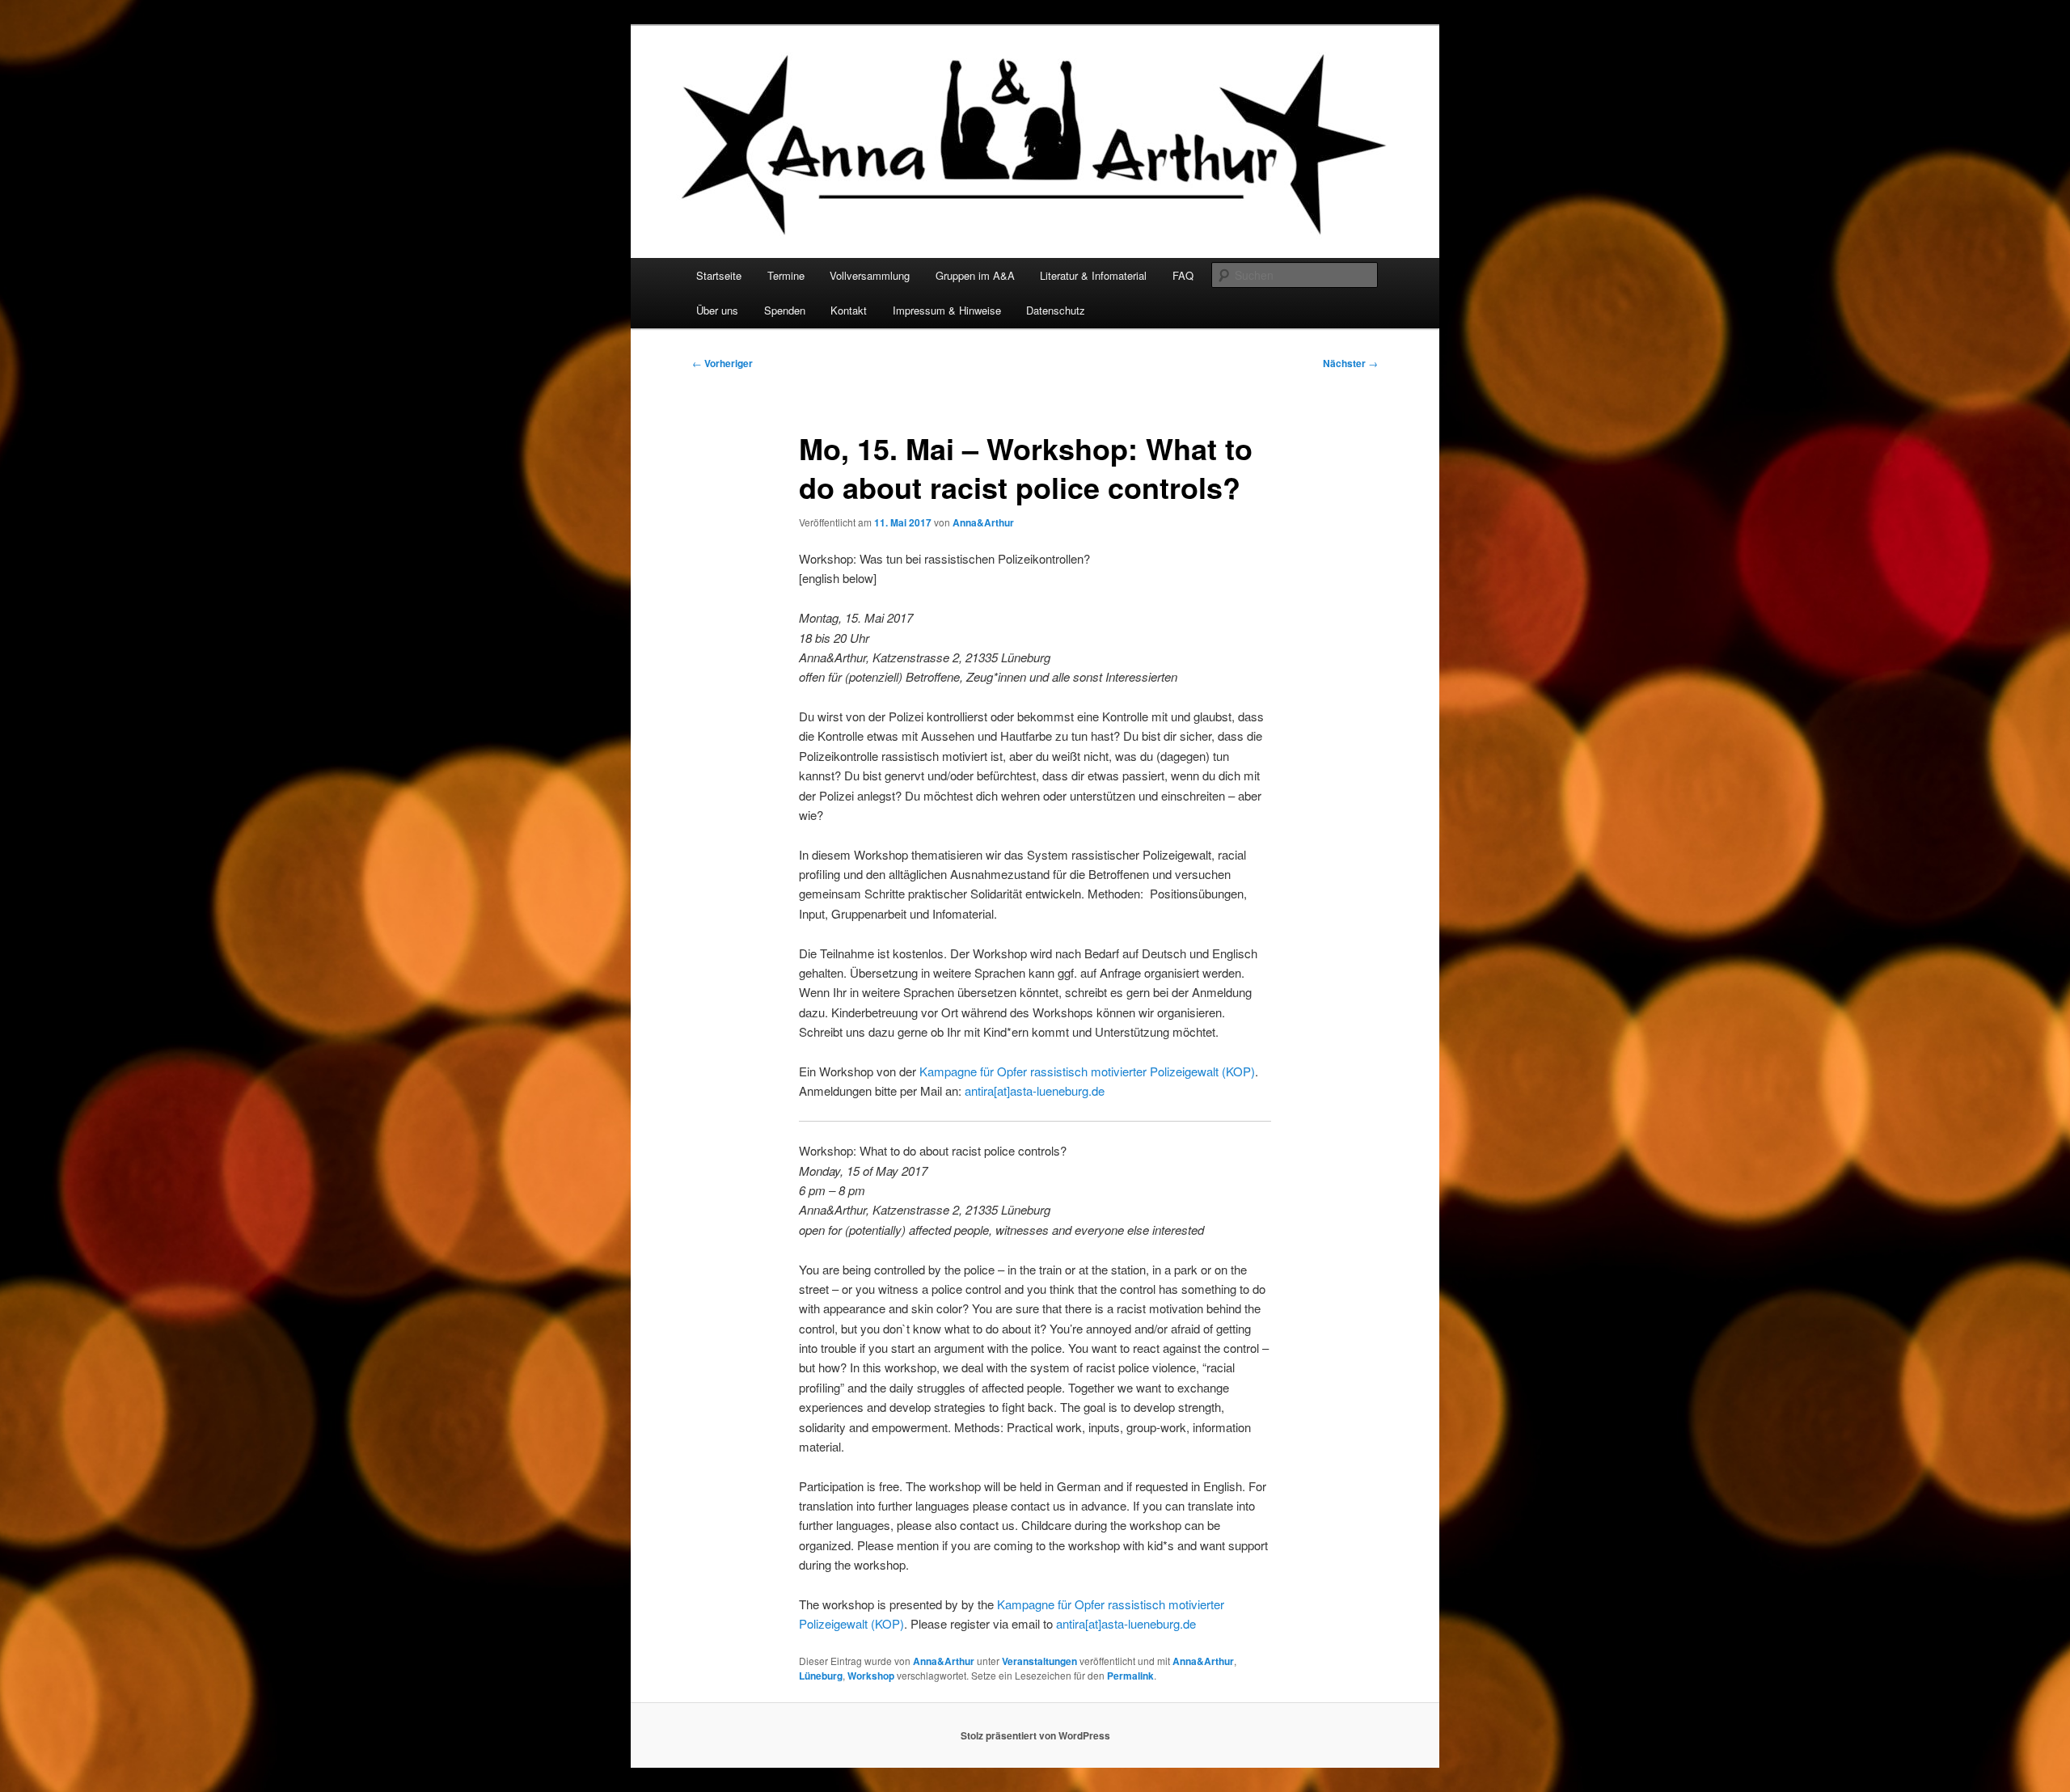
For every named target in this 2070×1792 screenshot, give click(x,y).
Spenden (785, 310)
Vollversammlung (870, 275)
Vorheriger (722, 363)
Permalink (1130, 1676)
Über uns (717, 310)
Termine (786, 275)
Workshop (871, 1676)
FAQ (1183, 275)
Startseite (719, 275)
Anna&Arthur (983, 522)
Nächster (1350, 363)
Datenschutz (1056, 310)
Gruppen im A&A (975, 275)
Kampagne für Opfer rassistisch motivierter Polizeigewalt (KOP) (1087, 1071)
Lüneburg (821, 1676)
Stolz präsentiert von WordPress (1035, 1735)
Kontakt (849, 310)
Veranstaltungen (1039, 1661)
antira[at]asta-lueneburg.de (1035, 1090)
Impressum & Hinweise (947, 310)
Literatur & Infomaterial (1093, 275)
